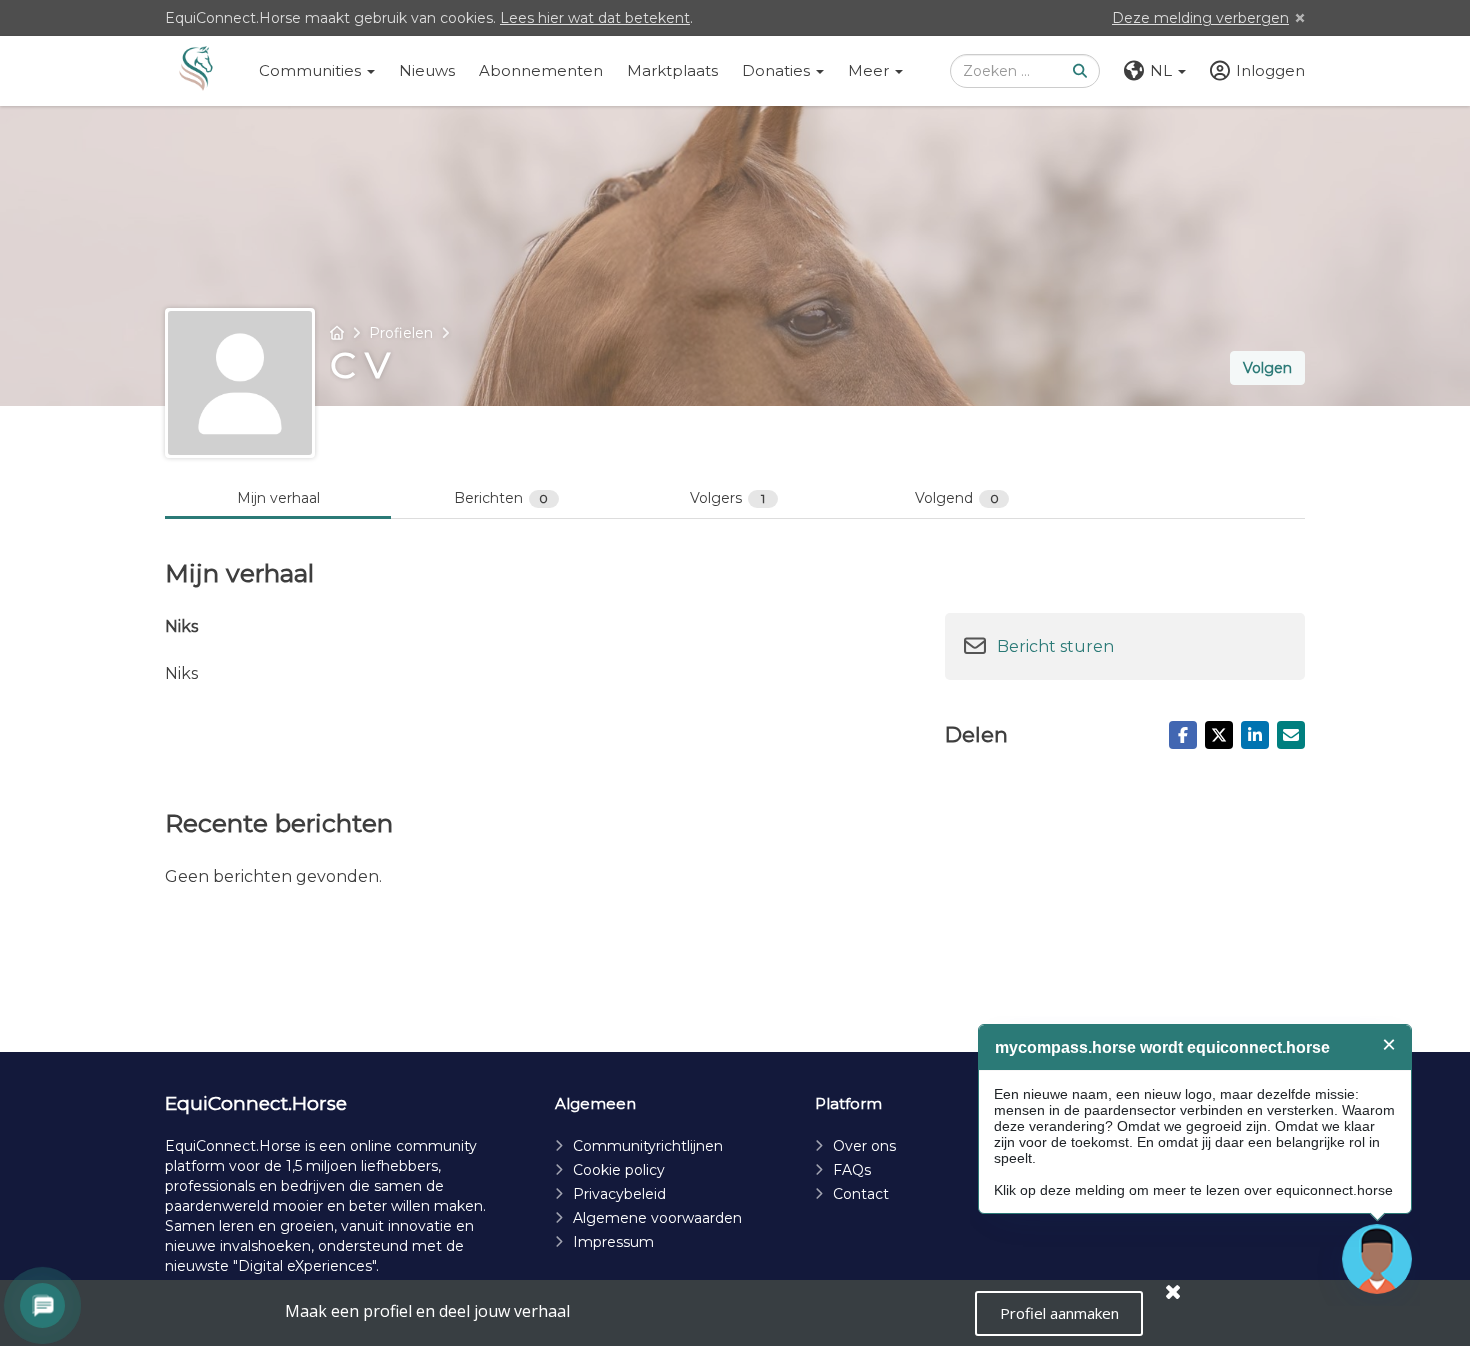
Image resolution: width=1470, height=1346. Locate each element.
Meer (870, 70)
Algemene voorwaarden (657, 1218)
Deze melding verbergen (1200, 18)
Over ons (864, 1146)
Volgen (1267, 368)
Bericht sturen (1055, 646)
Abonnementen (541, 70)
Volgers (727, 498)
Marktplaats (672, 70)
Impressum (613, 1242)
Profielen (401, 333)
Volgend (957, 498)
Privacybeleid (619, 1194)
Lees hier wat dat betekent (595, 18)
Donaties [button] (778, 70)
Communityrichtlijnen (648, 1146)
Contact (861, 1194)
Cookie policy (619, 1170)
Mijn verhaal (278, 498)
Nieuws (427, 70)
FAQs (852, 1170)
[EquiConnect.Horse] (196, 71)
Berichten (501, 498)
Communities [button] (312, 70)
